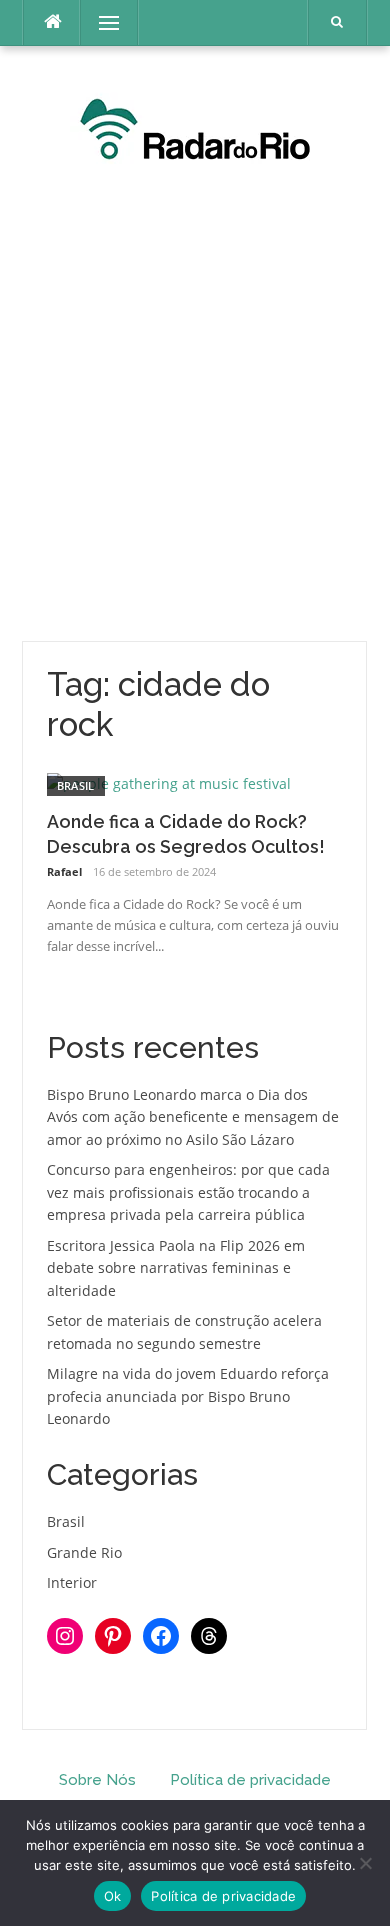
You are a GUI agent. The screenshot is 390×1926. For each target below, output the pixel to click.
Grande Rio (84, 1552)
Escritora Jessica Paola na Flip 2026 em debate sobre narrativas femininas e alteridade (176, 1268)
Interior (72, 1582)
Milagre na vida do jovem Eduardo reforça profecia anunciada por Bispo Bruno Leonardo (188, 1396)
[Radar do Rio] (195, 126)
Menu (100, 22)
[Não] (365, 1863)
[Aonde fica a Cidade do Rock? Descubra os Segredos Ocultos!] (169, 782)
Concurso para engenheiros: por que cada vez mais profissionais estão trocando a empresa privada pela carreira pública (188, 1192)
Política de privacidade (250, 1780)
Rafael (64, 871)
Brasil (76, 785)
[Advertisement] (195, 409)
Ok (113, 1896)
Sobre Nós (97, 1780)
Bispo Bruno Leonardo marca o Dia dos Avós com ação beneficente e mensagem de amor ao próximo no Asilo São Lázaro (193, 1117)
